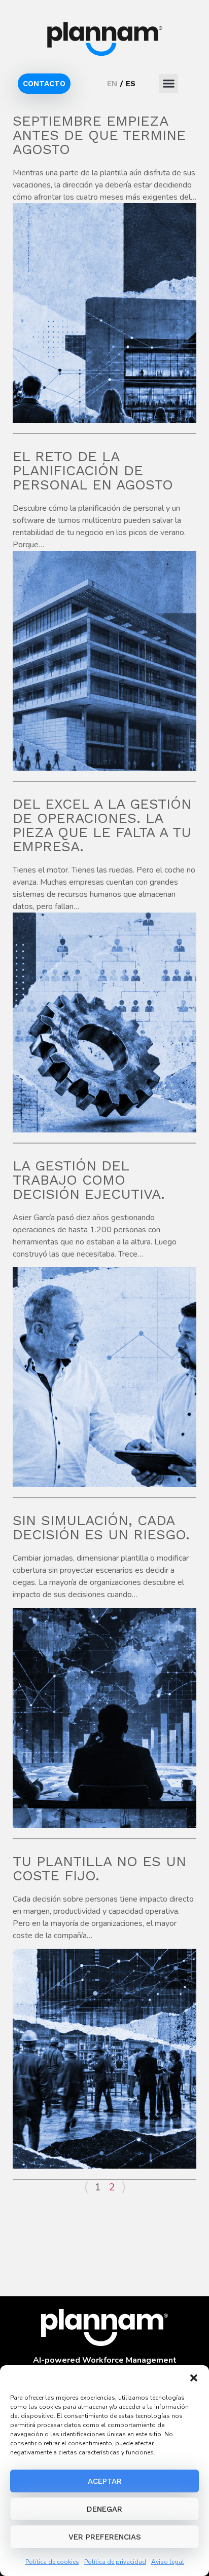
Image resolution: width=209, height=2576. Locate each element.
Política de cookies (52, 2562)
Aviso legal (168, 2562)
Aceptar (105, 2481)
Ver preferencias (105, 2537)
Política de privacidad (115, 2562)
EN (112, 84)
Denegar (104, 2509)
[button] (194, 2378)
